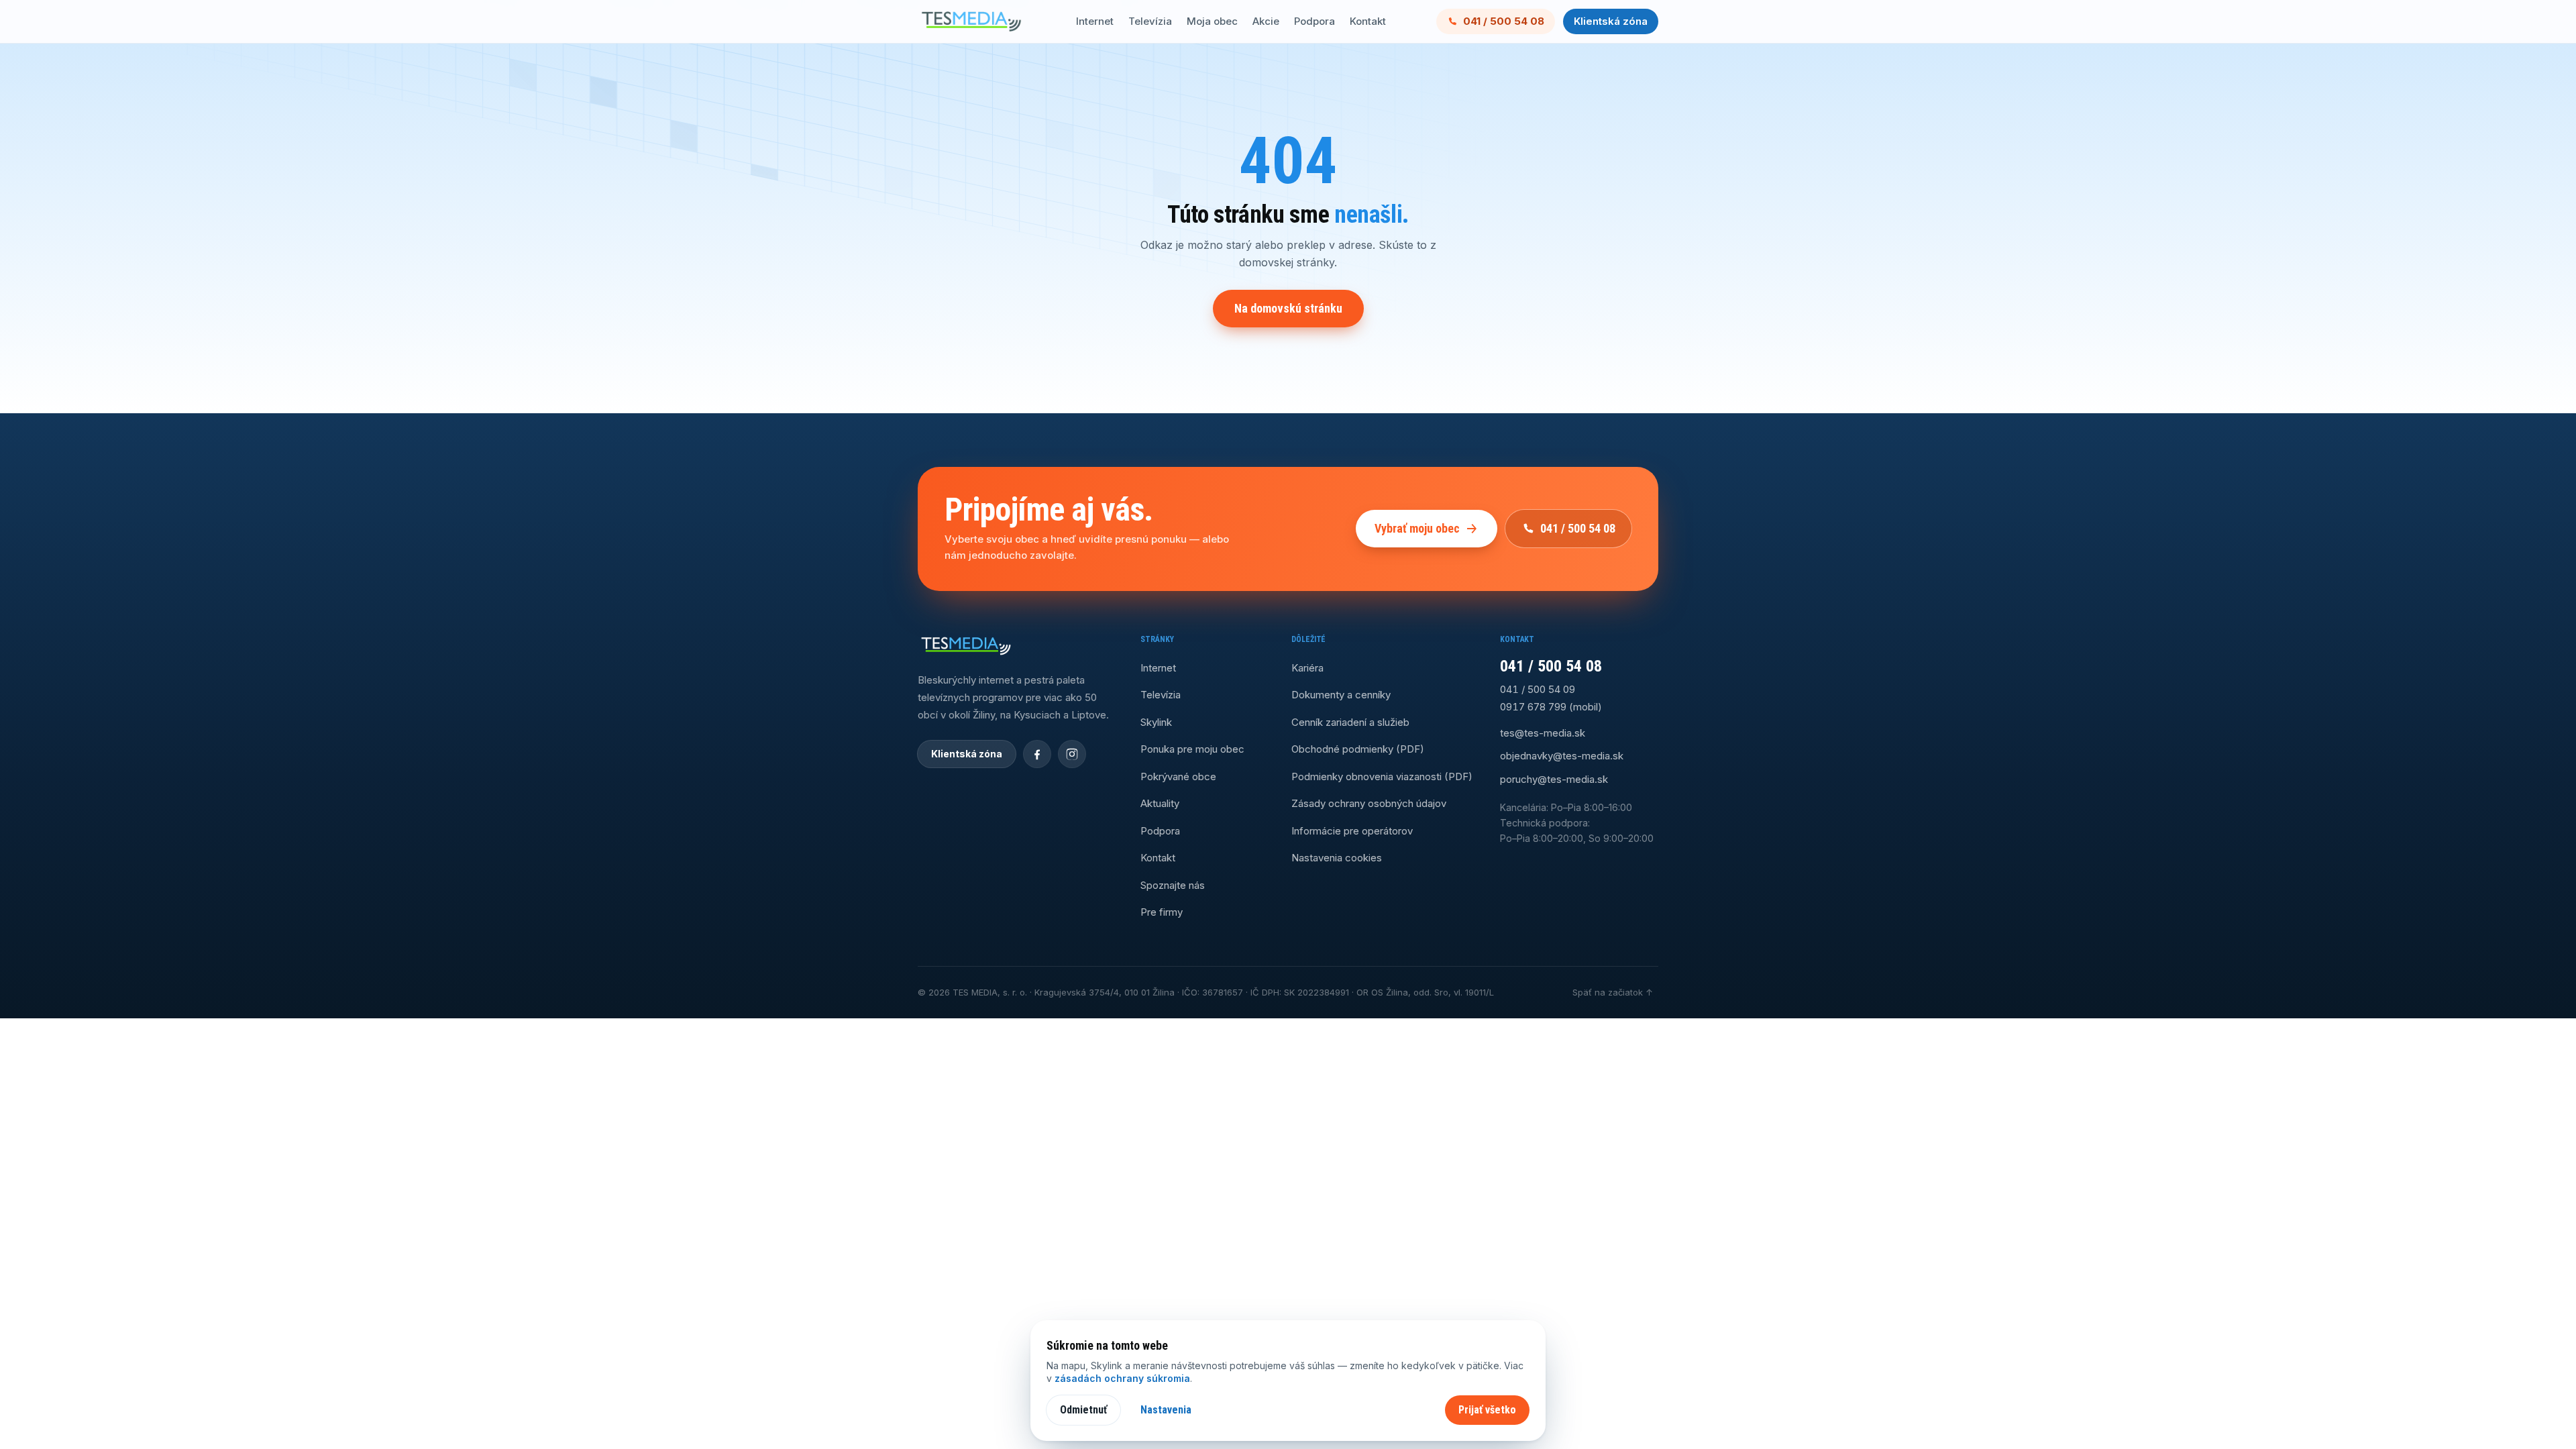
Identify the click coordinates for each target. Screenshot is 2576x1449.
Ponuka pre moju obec (1192, 749)
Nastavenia (1166, 1410)
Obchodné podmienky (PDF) (1358, 749)
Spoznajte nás (1173, 885)
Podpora (1314, 21)
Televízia (1150, 21)
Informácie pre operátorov (1352, 831)
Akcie (1266, 21)
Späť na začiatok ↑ (1613, 992)
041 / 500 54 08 (1504, 21)
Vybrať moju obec (1417, 528)
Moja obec (1212, 21)
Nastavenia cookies (1337, 858)
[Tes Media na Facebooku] (1037, 754)
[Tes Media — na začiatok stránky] (971, 21)
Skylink (1156, 722)
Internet (1095, 21)
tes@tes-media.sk (1543, 733)
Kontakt (1368, 21)
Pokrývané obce (1178, 776)
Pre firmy (1162, 912)
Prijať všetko (1487, 1410)
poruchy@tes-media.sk (1554, 779)
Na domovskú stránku (1288, 308)
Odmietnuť (1083, 1410)
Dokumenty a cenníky (1341, 695)
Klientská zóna (1611, 21)
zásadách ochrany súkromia (1122, 1378)
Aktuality (1160, 803)
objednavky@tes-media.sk (1562, 756)
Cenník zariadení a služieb (1350, 722)
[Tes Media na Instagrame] (1072, 754)
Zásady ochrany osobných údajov (1369, 803)
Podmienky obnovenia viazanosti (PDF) (1382, 776)
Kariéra (1307, 668)
